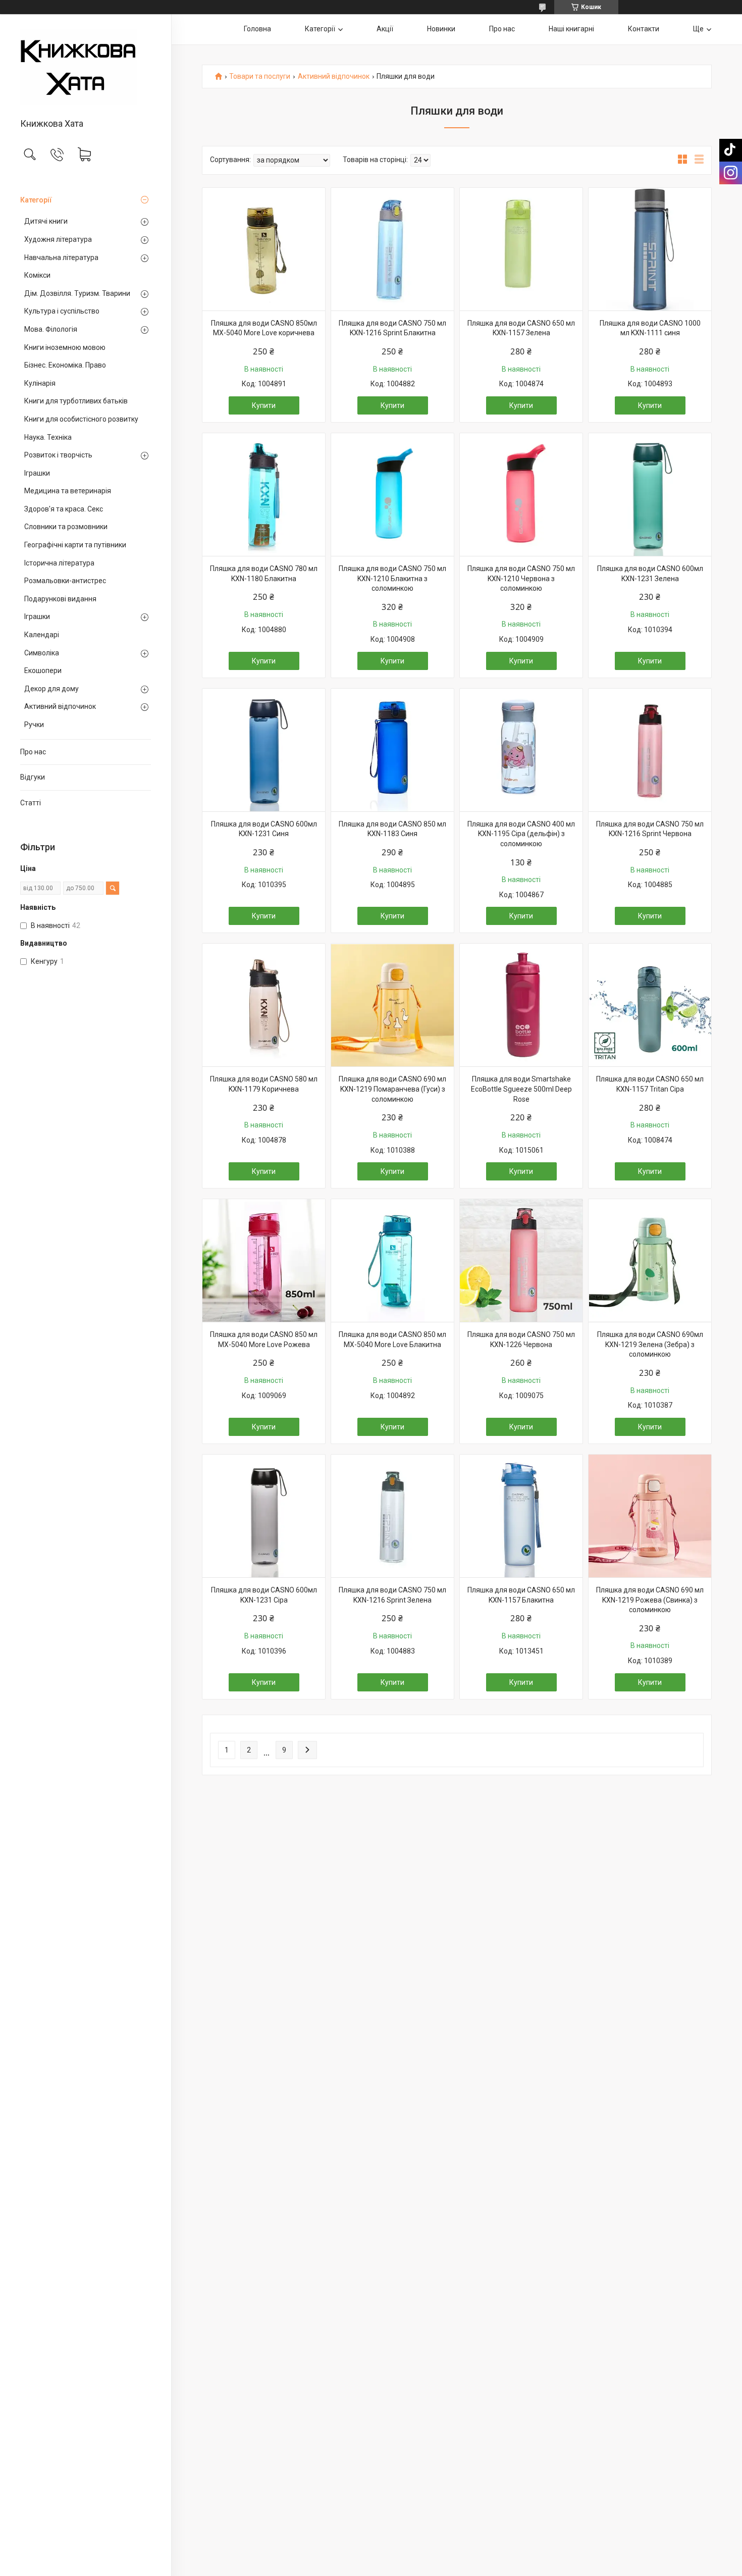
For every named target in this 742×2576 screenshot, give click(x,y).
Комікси (37, 275)
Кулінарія (40, 383)
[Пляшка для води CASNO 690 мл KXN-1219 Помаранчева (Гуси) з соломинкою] (392, 1005)
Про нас (33, 752)
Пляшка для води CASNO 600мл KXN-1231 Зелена (650, 574)
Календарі (42, 635)
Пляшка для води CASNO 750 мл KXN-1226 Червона (521, 1339)
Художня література (58, 239)
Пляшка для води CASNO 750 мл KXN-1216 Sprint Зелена (392, 1595)
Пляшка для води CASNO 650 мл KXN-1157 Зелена (521, 328)
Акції (385, 29)
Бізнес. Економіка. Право (65, 365)
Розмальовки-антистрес (65, 581)
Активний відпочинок (60, 706)
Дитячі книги (46, 221)
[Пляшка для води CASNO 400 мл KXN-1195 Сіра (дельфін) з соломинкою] (521, 750)
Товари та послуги (260, 76)
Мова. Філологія (51, 329)
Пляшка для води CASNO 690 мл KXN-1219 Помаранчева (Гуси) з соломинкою (392, 1089)
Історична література (59, 563)
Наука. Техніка (48, 437)
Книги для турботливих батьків (76, 401)
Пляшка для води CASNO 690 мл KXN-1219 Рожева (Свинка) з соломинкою (650, 1600)
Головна (257, 29)
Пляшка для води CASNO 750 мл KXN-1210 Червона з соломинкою (521, 578)
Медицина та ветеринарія (68, 491)
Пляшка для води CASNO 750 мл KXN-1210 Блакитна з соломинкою (392, 578)
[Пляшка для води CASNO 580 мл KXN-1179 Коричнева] (264, 1005)
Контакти (644, 29)
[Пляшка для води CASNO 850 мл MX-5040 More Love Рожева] (264, 1260)
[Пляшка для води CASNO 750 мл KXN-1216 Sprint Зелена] (392, 1516)
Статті (31, 803)
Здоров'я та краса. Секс (64, 509)
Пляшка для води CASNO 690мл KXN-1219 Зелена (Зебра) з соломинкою (650, 1344)
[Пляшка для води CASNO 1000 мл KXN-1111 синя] (650, 249)
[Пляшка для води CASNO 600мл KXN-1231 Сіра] (264, 1516)
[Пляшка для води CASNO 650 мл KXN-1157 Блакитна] (521, 1516)
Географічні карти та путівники (75, 545)
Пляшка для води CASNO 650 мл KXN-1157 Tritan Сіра (650, 1084)
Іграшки (37, 473)
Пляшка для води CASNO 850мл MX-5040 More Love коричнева (264, 328)
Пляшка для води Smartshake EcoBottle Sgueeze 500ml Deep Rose (521, 1089)
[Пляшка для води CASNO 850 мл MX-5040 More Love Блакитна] (392, 1260)
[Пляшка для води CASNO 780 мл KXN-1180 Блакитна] (264, 495)
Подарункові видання (60, 599)
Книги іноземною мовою (65, 347)
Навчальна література (61, 257)
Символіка (42, 653)
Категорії (36, 200)
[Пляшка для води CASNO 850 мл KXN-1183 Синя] (392, 750)
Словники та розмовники (66, 527)
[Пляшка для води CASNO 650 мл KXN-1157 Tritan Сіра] (650, 1005)
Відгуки (33, 777)
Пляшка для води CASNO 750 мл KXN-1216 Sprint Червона (650, 829)
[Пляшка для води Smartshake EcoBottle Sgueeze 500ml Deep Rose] (521, 1005)
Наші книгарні (571, 29)
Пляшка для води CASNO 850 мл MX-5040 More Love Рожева (264, 1339)
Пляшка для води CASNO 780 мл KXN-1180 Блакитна (264, 574)
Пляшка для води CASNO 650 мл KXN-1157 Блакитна (521, 1595)
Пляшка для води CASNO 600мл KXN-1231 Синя (264, 829)
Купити (264, 405)
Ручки (34, 725)
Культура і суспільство (62, 311)
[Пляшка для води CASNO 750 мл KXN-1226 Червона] (521, 1260)
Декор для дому (51, 689)
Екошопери (43, 671)
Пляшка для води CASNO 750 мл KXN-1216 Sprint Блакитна (392, 328)
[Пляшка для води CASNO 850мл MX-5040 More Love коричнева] (264, 249)
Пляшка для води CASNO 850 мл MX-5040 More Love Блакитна (392, 1339)
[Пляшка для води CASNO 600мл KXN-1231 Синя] (264, 750)
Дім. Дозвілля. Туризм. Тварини (77, 293)
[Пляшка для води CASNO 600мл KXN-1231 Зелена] (650, 495)
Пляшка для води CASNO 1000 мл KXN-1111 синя (650, 328)
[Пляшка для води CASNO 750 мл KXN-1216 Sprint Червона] (650, 750)
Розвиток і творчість (58, 455)
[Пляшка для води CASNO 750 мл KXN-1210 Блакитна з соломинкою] (392, 495)
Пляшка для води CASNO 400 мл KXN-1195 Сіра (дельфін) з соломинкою (521, 834)
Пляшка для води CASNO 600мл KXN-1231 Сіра (264, 1595)
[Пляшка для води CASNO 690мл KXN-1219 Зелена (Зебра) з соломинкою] (650, 1260)
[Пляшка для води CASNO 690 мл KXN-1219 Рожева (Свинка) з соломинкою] (650, 1516)
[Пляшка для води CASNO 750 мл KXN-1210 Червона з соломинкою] (521, 495)
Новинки (441, 29)
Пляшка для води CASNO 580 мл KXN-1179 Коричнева (264, 1084)
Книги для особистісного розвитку (81, 419)
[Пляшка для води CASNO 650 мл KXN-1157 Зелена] (521, 249)
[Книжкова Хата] (86, 67)
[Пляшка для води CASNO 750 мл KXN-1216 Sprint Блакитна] (392, 249)
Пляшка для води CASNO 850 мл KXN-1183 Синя (392, 829)
